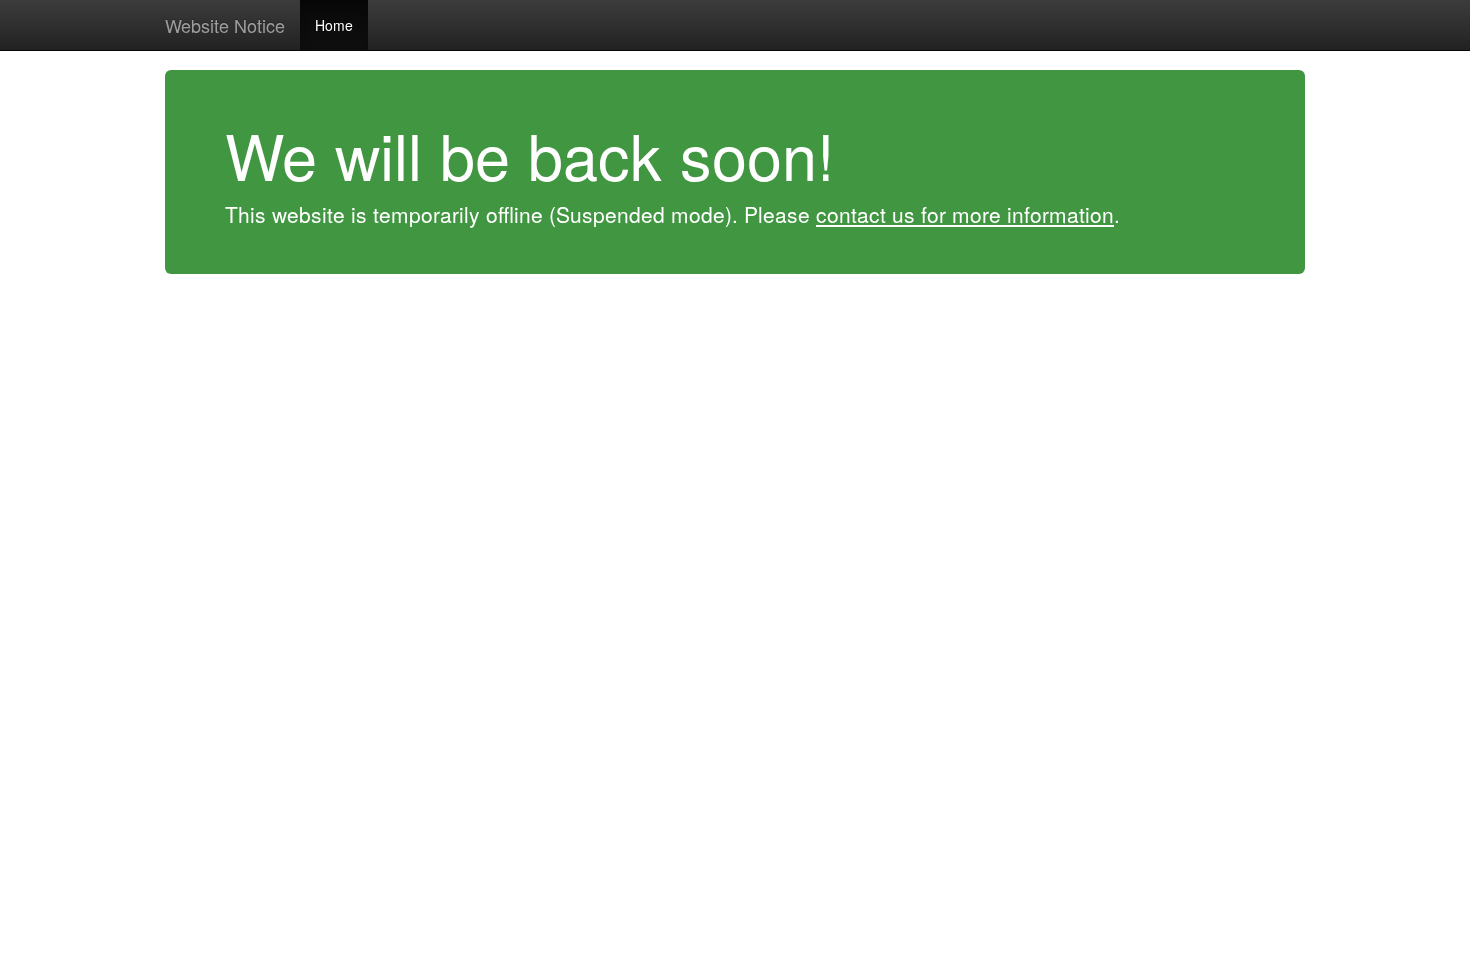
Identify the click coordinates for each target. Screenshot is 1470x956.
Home (334, 25)
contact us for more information (965, 214)
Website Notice (225, 25)
